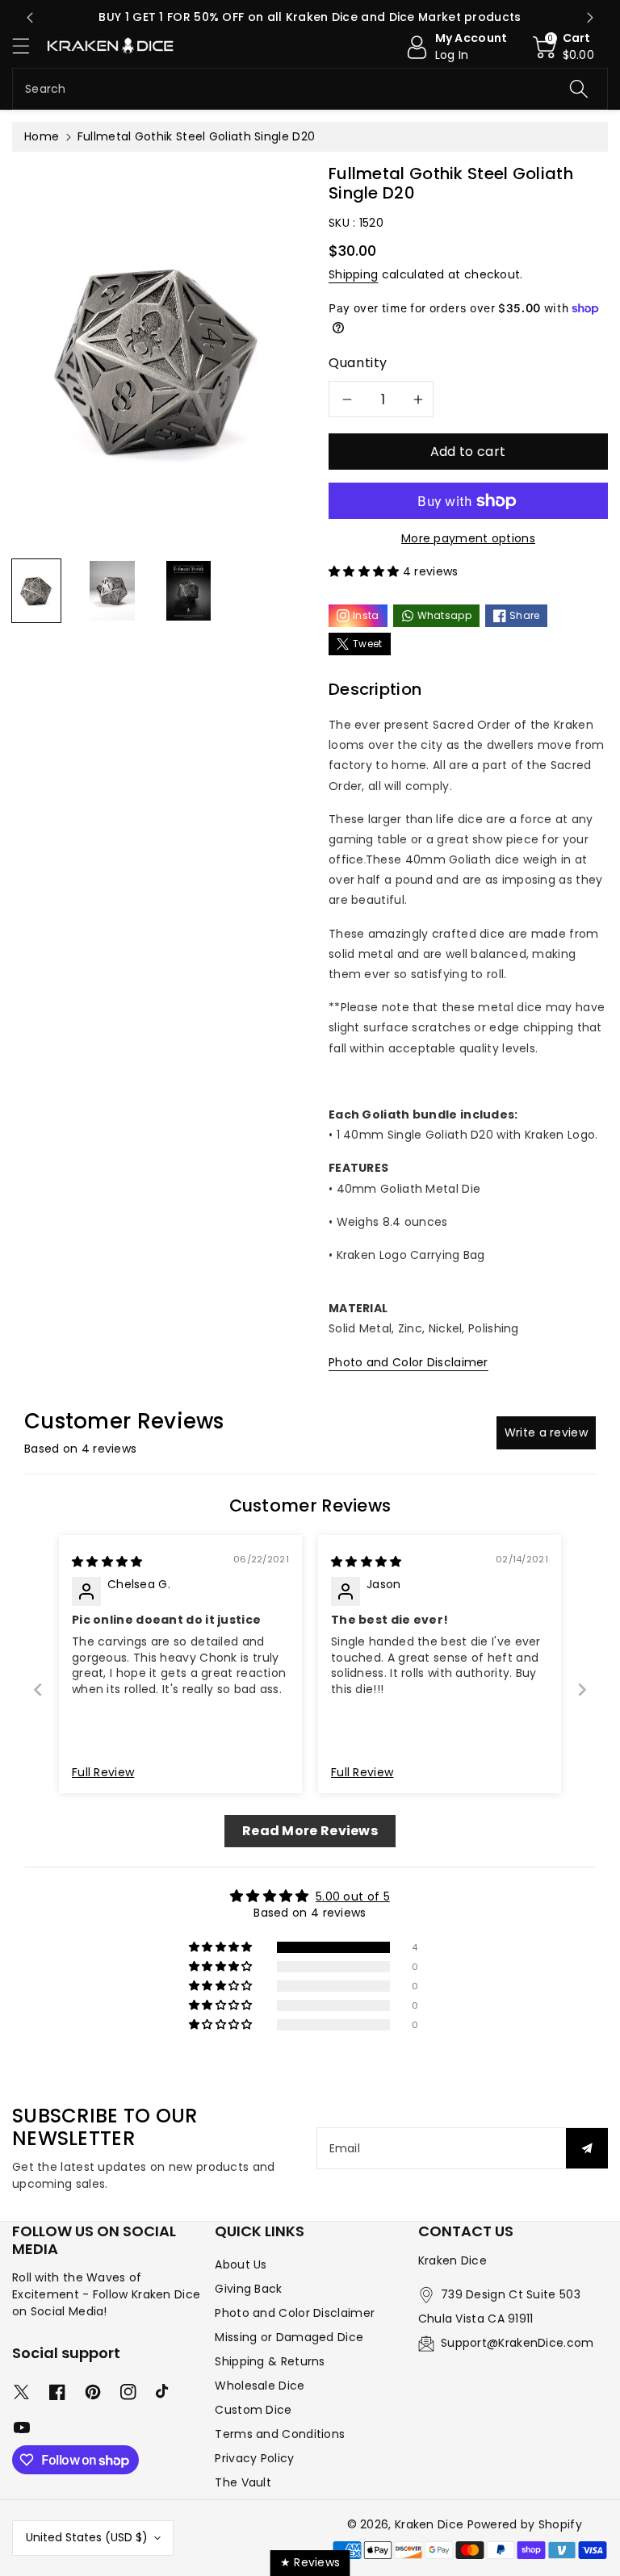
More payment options (468, 538)
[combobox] (310, 89)
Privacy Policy (254, 2458)
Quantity (358, 363)
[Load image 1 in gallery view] (36, 591)
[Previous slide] (30, 18)
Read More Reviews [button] (310, 1831)
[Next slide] (590, 18)
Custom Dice (253, 2410)
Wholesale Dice (260, 2386)
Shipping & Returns (270, 2361)
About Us (241, 2264)
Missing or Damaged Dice (289, 2337)
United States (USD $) (87, 2537)
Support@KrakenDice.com (517, 2343)
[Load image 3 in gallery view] (189, 591)
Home (42, 136)
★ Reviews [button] (310, 2562)
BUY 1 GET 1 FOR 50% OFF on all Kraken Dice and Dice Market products (310, 17)
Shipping (353, 274)
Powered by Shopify (525, 2524)
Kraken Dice (429, 2524)
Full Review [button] (103, 1773)
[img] (107, 1562)
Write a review (546, 1432)
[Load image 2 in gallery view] (112, 591)
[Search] (579, 89)
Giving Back (248, 2289)
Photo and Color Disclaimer (408, 1362)
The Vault (243, 2482)
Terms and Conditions (280, 2434)
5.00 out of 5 (353, 1896)
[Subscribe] (587, 2148)
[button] (28, 46)
